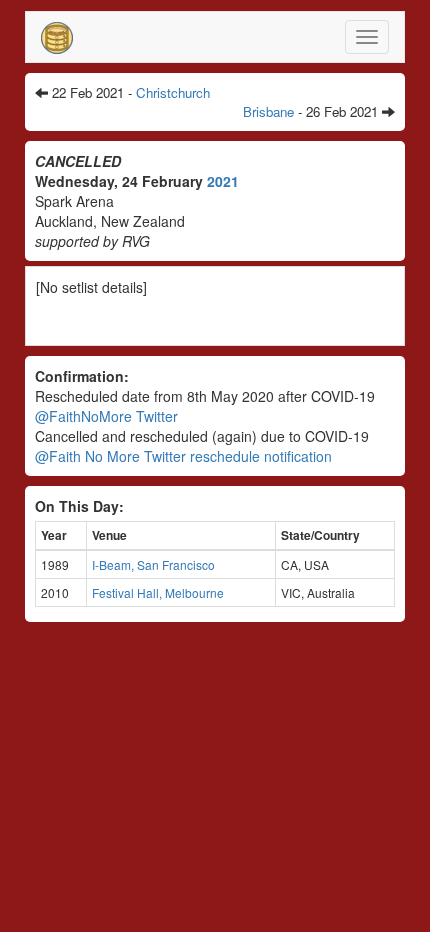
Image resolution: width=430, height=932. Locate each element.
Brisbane (268, 111)
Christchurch (173, 92)
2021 (223, 181)
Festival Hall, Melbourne (158, 592)
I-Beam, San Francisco (153, 564)
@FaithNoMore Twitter (106, 416)
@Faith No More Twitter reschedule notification (183, 456)
